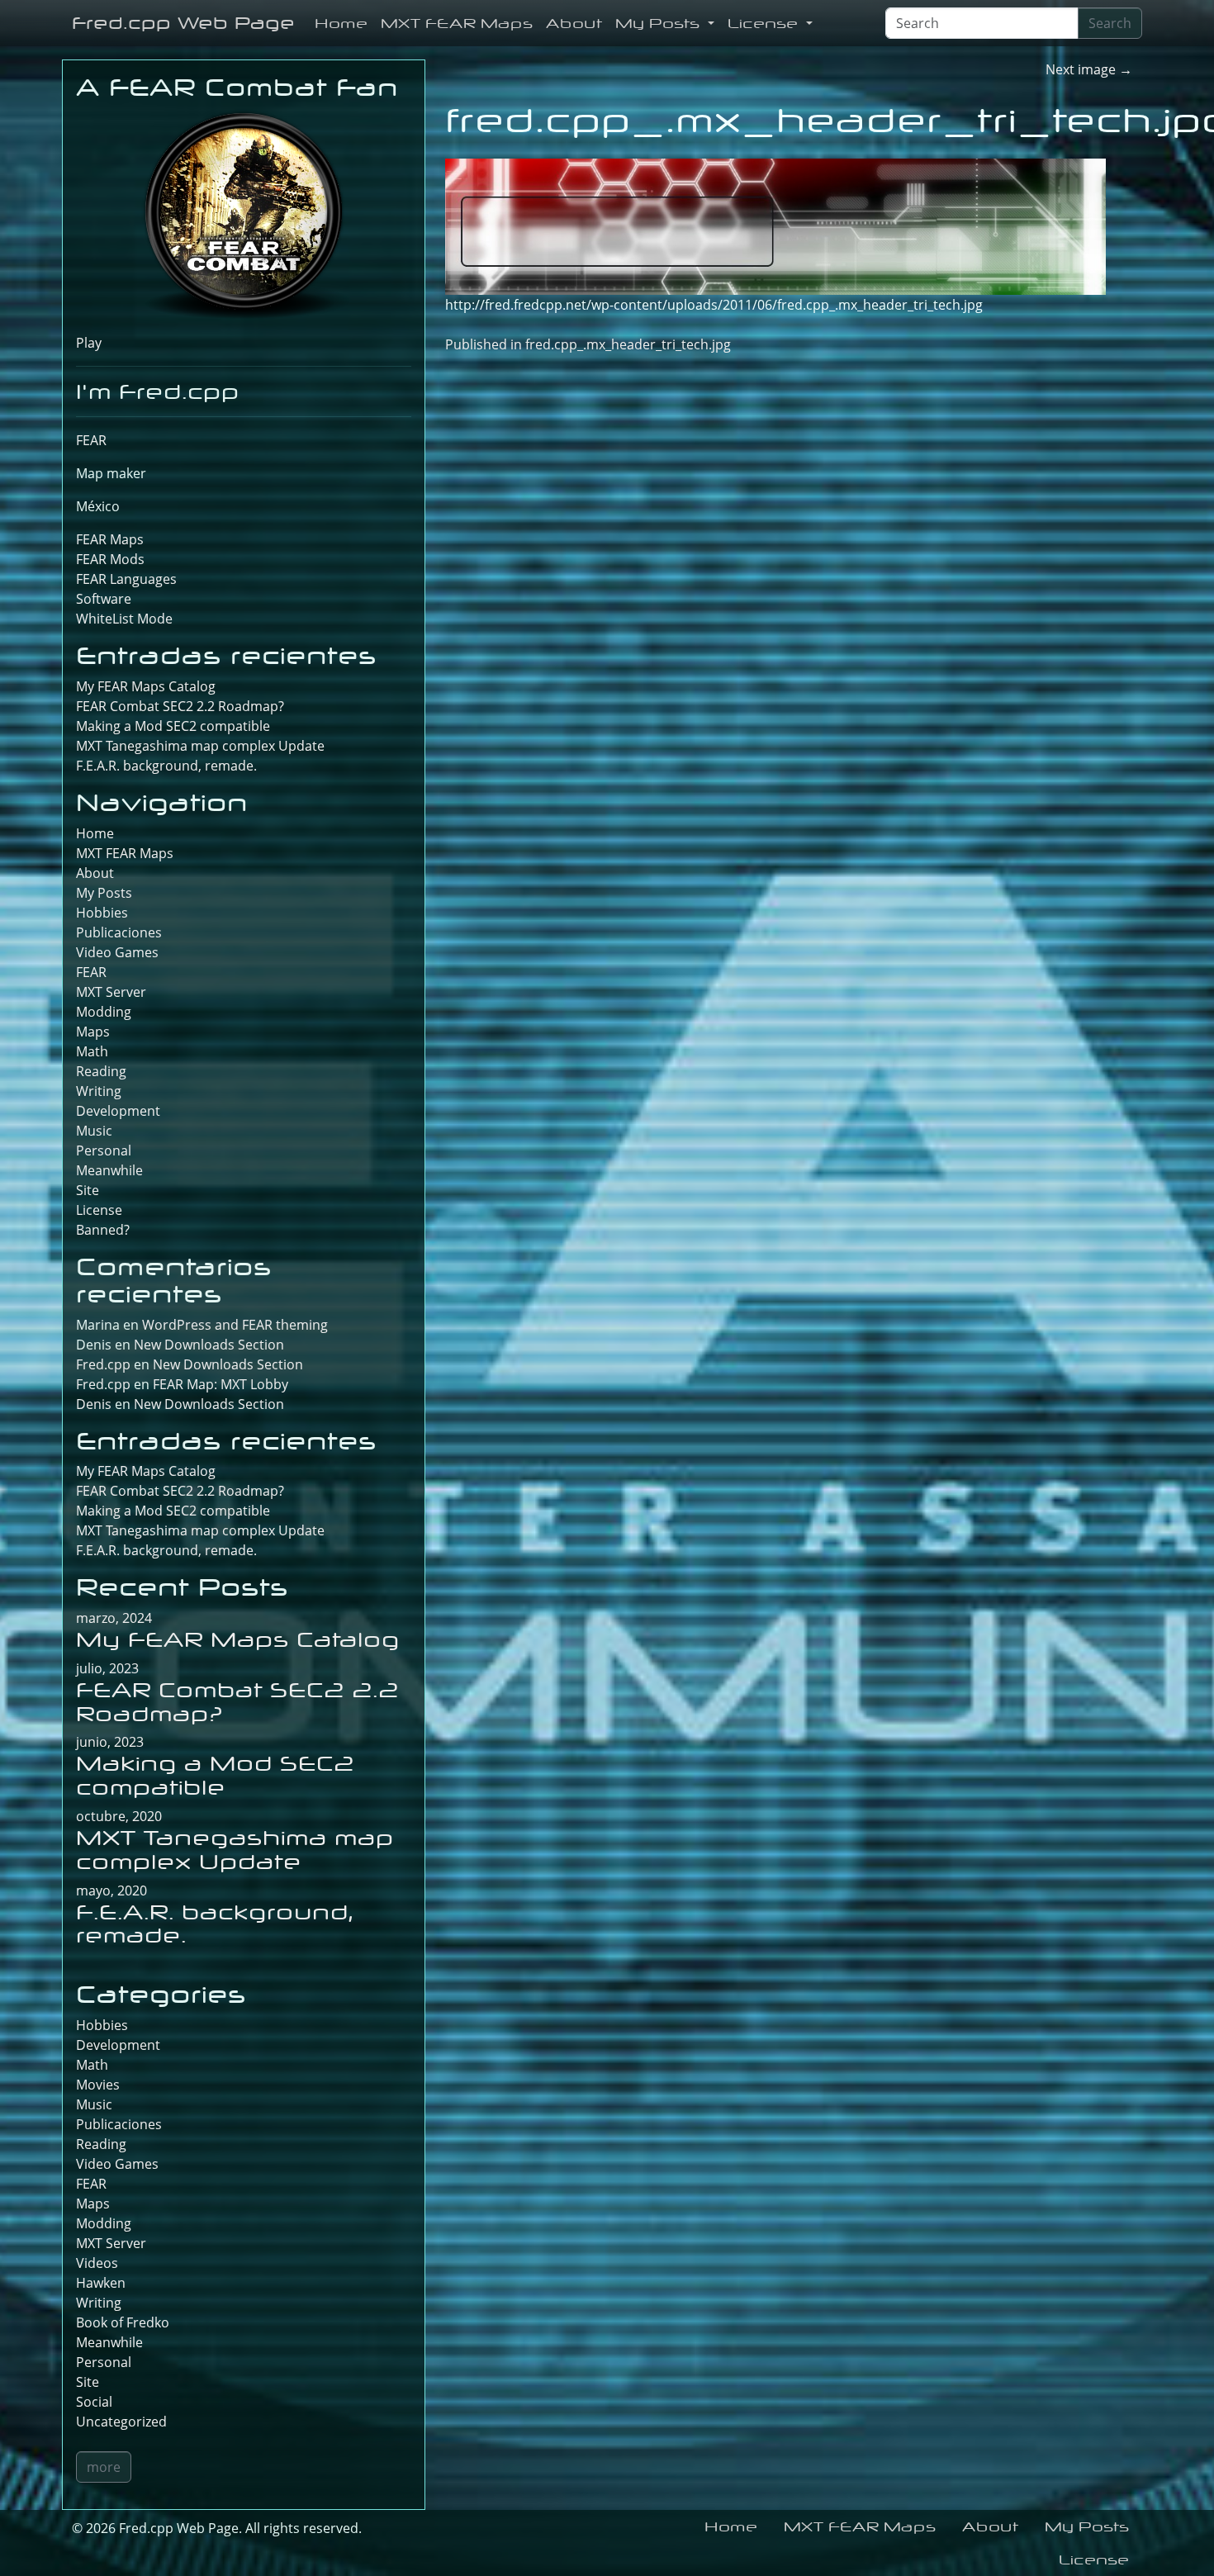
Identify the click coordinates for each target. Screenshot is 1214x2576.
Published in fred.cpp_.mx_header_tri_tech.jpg (588, 344)
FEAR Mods (110, 559)
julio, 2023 (107, 1668)
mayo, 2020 (111, 1890)
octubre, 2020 (119, 1816)
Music (94, 1131)
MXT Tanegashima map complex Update (200, 746)
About (574, 23)
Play (89, 343)
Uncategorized (121, 2422)
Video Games (117, 952)
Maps (93, 1032)
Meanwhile (109, 1170)
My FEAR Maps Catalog (146, 686)
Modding (104, 1012)
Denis (94, 1404)
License (765, 23)
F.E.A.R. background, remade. (166, 766)
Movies (98, 2085)
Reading (101, 1071)
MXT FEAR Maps (457, 23)
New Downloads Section (209, 1345)
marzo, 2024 (114, 1618)
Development (118, 1111)
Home (341, 23)
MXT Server (111, 992)
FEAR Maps (110, 539)
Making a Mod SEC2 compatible (173, 726)
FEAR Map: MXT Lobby (221, 1384)
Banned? (103, 1230)
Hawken (101, 2283)
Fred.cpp (103, 1364)
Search (1110, 23)
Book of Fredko (123, 2322)
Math (92, 1051)
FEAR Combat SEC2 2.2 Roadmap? (180, 706)
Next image (1089, 69)
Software (104, 599)
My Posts (660, 23)
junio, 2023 (110, 1742)
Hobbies (102, 913)
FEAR (91, 440)
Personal (104, 1150)
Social (94, 2402)
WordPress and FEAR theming (235, 1325)
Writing (99, 1091)
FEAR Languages (126, 579)
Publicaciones (119, 932)
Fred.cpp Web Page (183, 23)
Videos (97, 2263)
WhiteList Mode (124, 619)
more (104, 2467)
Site (88, 1190)
